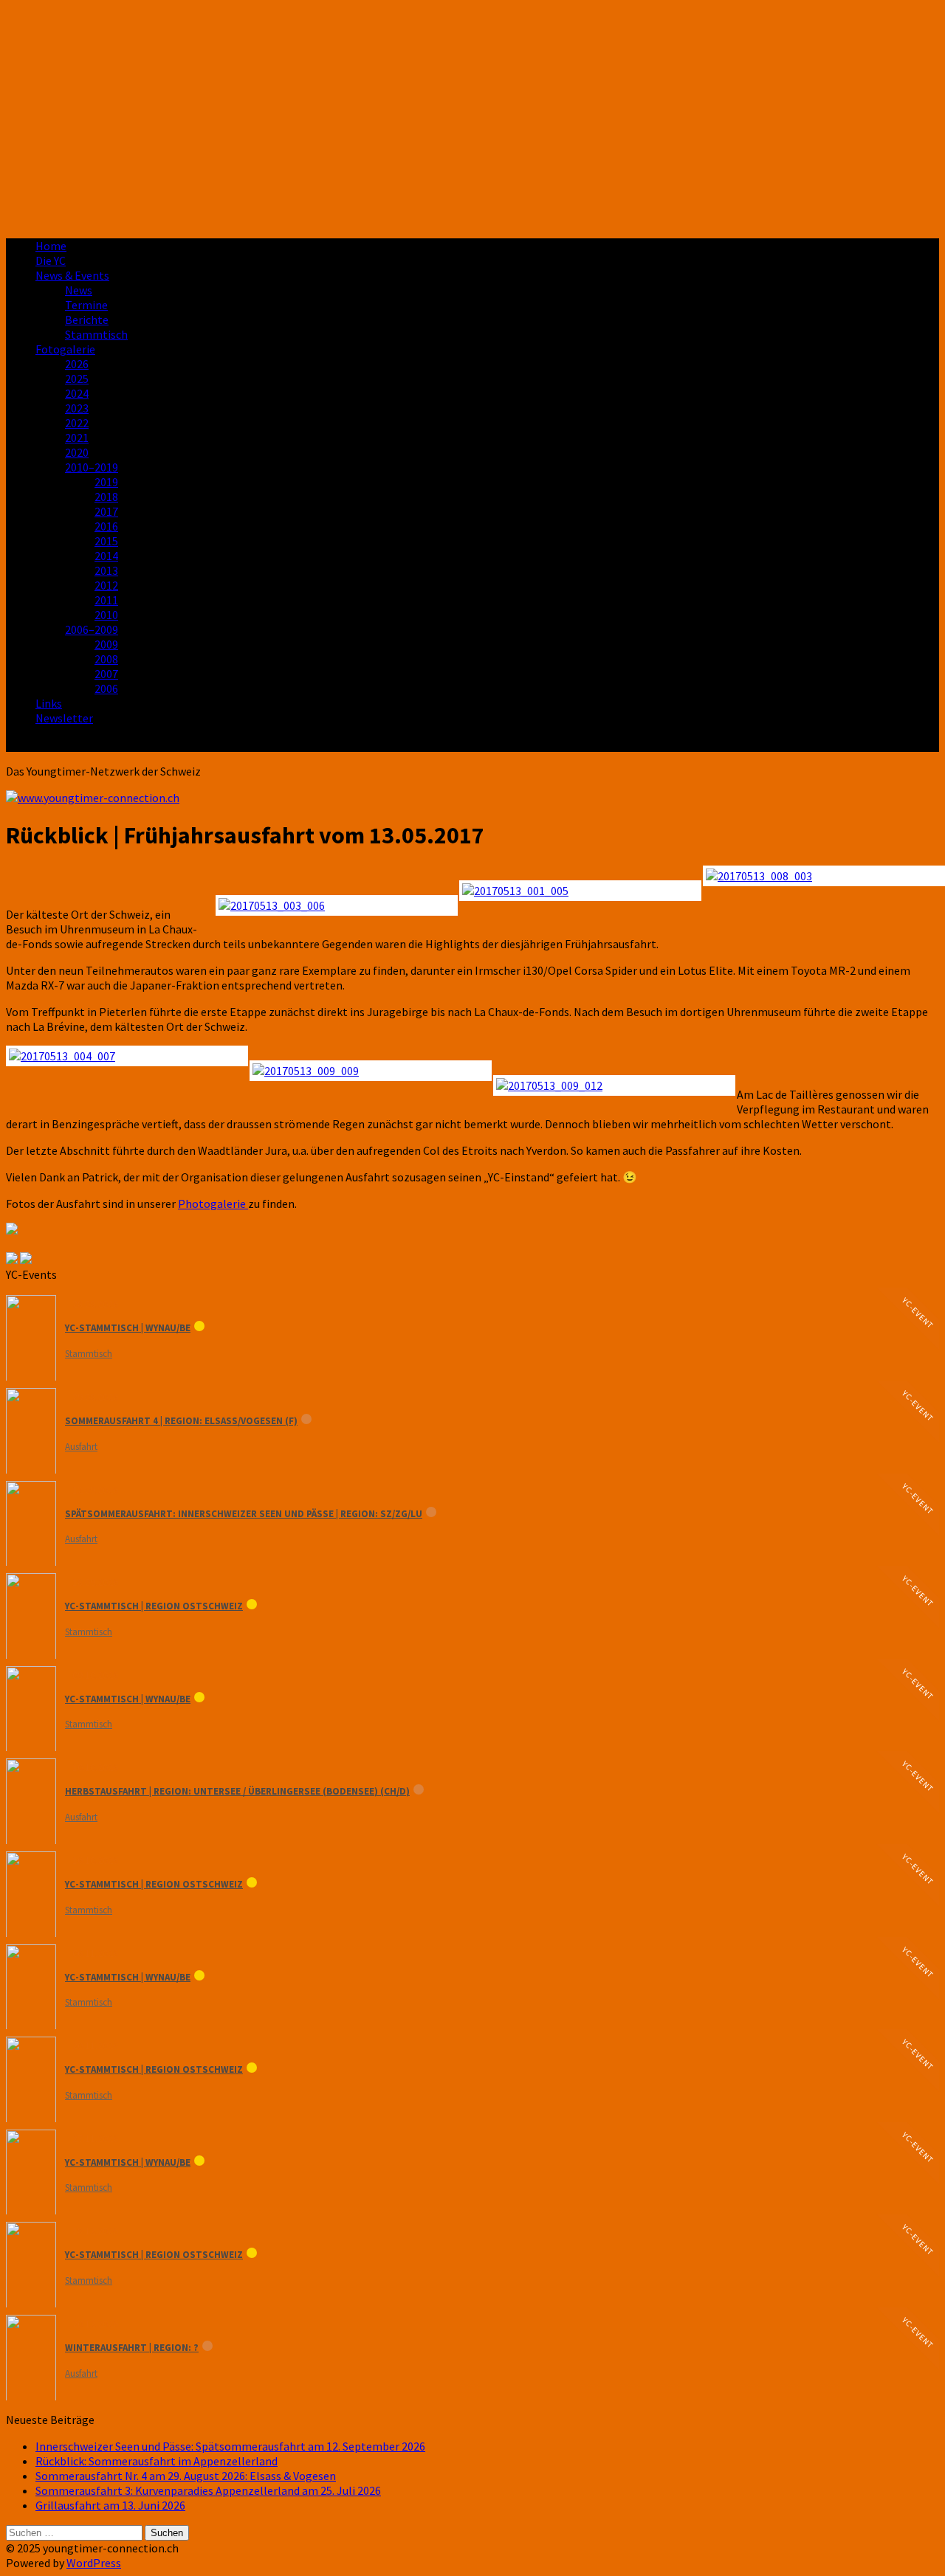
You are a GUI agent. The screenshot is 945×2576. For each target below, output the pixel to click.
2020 (77, 452)
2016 (106, 526)
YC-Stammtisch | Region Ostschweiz (154, 1606)
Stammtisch (96, 334)
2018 (106, 497)
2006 (106, 688)
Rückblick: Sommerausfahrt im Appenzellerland (157, 2461)
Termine (86, 305)
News (79, 290)
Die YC (51, 260)
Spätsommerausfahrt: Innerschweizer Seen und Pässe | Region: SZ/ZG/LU (244, 1514)
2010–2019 (92, 467)
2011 (106, 600)
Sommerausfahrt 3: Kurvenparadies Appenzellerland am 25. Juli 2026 (208, 2490)
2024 (77, 393)
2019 (106, 482)
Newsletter (64, 718)
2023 (77, 408)
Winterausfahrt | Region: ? (132, 2348)
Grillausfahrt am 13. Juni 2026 (110, 2505)
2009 (106, 644)
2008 (106, 659)
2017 (106, 511)
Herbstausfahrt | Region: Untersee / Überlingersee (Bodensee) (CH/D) (237, 1791)
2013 (106, 570)
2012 (106, 585)
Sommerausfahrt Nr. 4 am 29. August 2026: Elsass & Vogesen (186, 2476)
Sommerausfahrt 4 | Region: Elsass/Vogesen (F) (181, 1421)
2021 (77, 438)
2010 (106, 615)
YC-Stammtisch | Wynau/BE (128, 1328)
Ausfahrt (81, 1447)
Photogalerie (213, 1204)
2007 (106, 674)
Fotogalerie (65, 349)
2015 (106, 541)
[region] (472, 116)
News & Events (72, 275)
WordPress (94, 2563)
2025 (77, 379)
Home (51, 246)
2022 (77, 423)
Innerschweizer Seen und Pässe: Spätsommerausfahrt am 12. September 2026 (230, 2446)
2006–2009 (92, 629)
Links (49, 703)
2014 (106, 556)
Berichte (87, 320)
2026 (77, 364)
